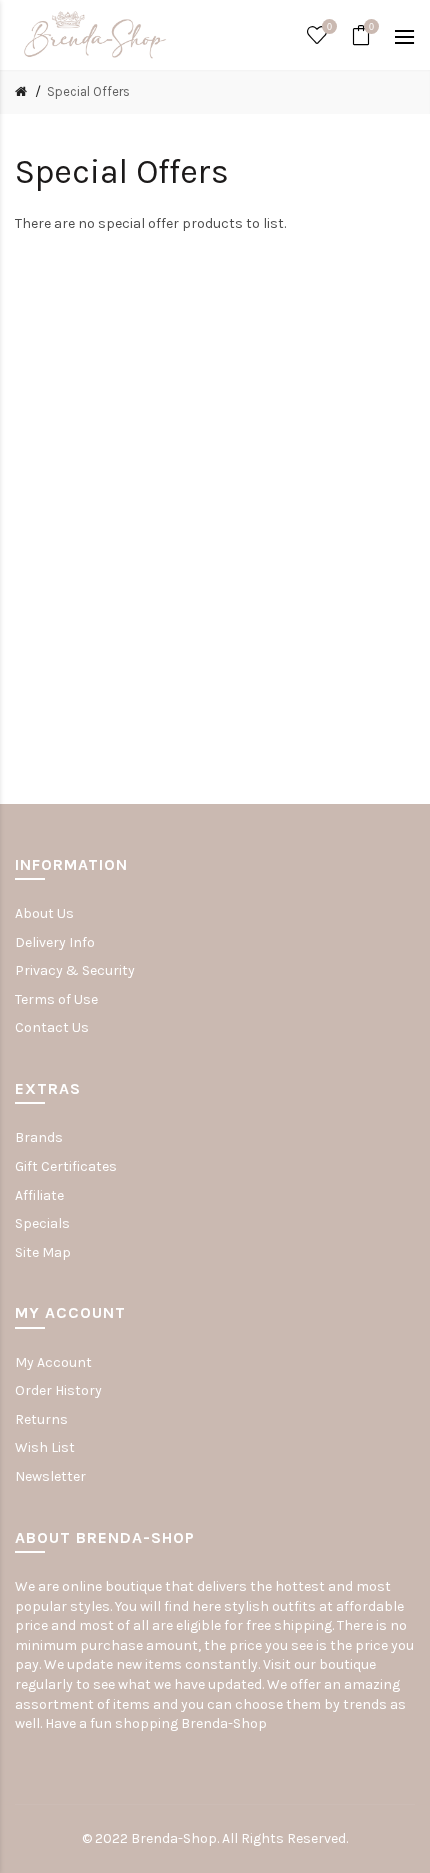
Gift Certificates (66, 1166)
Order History (58, 1390)
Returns (41, 1419)
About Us (44, 913)
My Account (53, 1362)
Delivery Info (55, 942)
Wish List (45, 1447)
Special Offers (88, 91)
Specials (42, 1223)
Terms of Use (56, 999)
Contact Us (52, 1027)
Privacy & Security (75, 970)
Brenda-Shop (224, 1723)
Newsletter (50, 1476)
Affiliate (39, 1195)
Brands (39, 1137)
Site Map (43, 1252)
